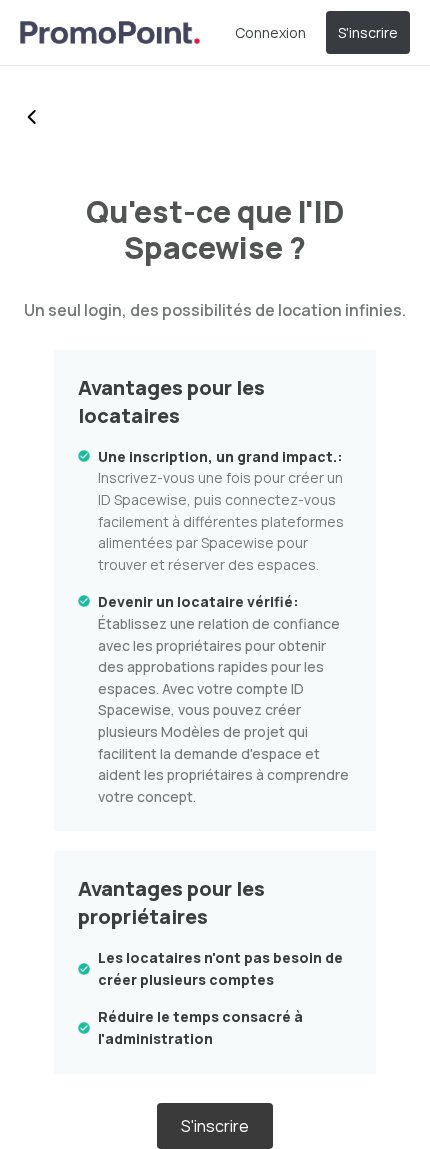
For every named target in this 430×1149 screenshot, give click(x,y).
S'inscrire (368, 32)
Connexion (270, 32)
